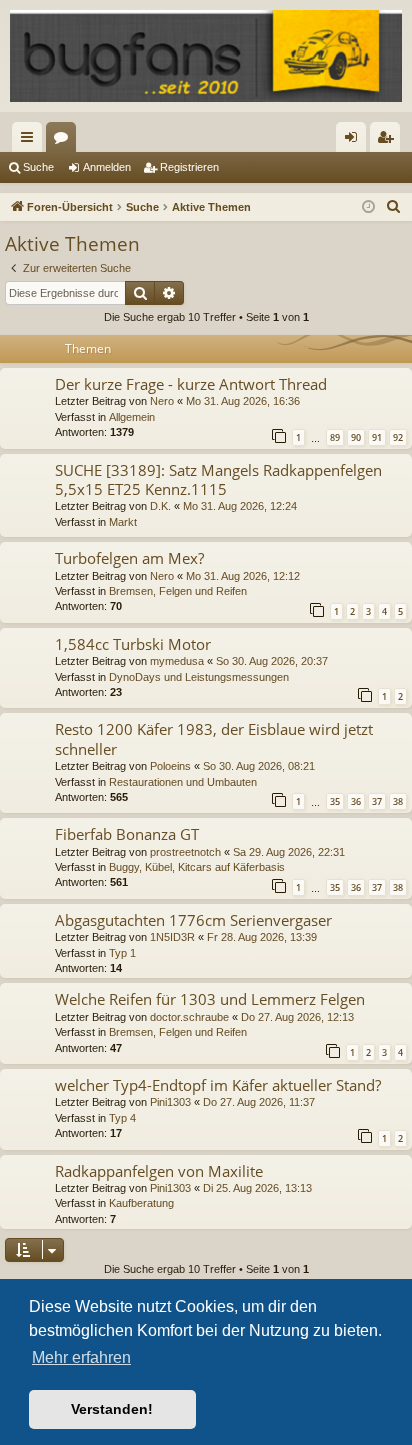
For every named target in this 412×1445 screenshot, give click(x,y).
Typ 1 (122, 953)
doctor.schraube (189, 1017)
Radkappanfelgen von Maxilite (159, 1171)
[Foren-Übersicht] (206, 56)
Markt (123, 522)
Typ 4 (122, 1118)
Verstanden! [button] (112, 1409)
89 (335, 437)
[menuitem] (394, 207)
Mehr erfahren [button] (81, 1357)
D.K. (160, 506)
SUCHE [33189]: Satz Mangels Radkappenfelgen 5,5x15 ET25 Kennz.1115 (218, 479)
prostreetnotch (185, 852)
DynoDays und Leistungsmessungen (199, 677)
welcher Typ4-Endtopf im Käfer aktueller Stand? (218, 1085)
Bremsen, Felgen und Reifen (178, 591)
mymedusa (177, 661)
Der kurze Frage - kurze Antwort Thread (191, 384)
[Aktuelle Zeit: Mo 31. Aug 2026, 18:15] (368, 207)
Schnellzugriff (31, 141)
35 (335, 801)
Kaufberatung (141, 1203)
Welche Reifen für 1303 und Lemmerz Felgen (210, 999)
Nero (162, 401)
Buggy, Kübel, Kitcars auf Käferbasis (197, 867)
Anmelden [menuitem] (355, 141)
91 (377, 437)
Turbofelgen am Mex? (129, 558)
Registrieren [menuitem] (389, 141)
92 (398, 437)
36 (356, 801)
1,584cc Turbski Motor (133, 644)
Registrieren (189, 167)
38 (398, 801)
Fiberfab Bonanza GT (127, 834)
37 (377, 801)
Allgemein (132, 417)
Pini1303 (170, 1102)
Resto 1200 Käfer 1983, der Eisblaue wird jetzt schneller (214, 738)
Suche (38, 167)
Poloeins (170, 766)
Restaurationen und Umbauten (183, 782)
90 (356, 437)
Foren (65, 141)
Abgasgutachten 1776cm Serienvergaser (193, 920)
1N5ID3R (172, 937)
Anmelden (107, 167)
